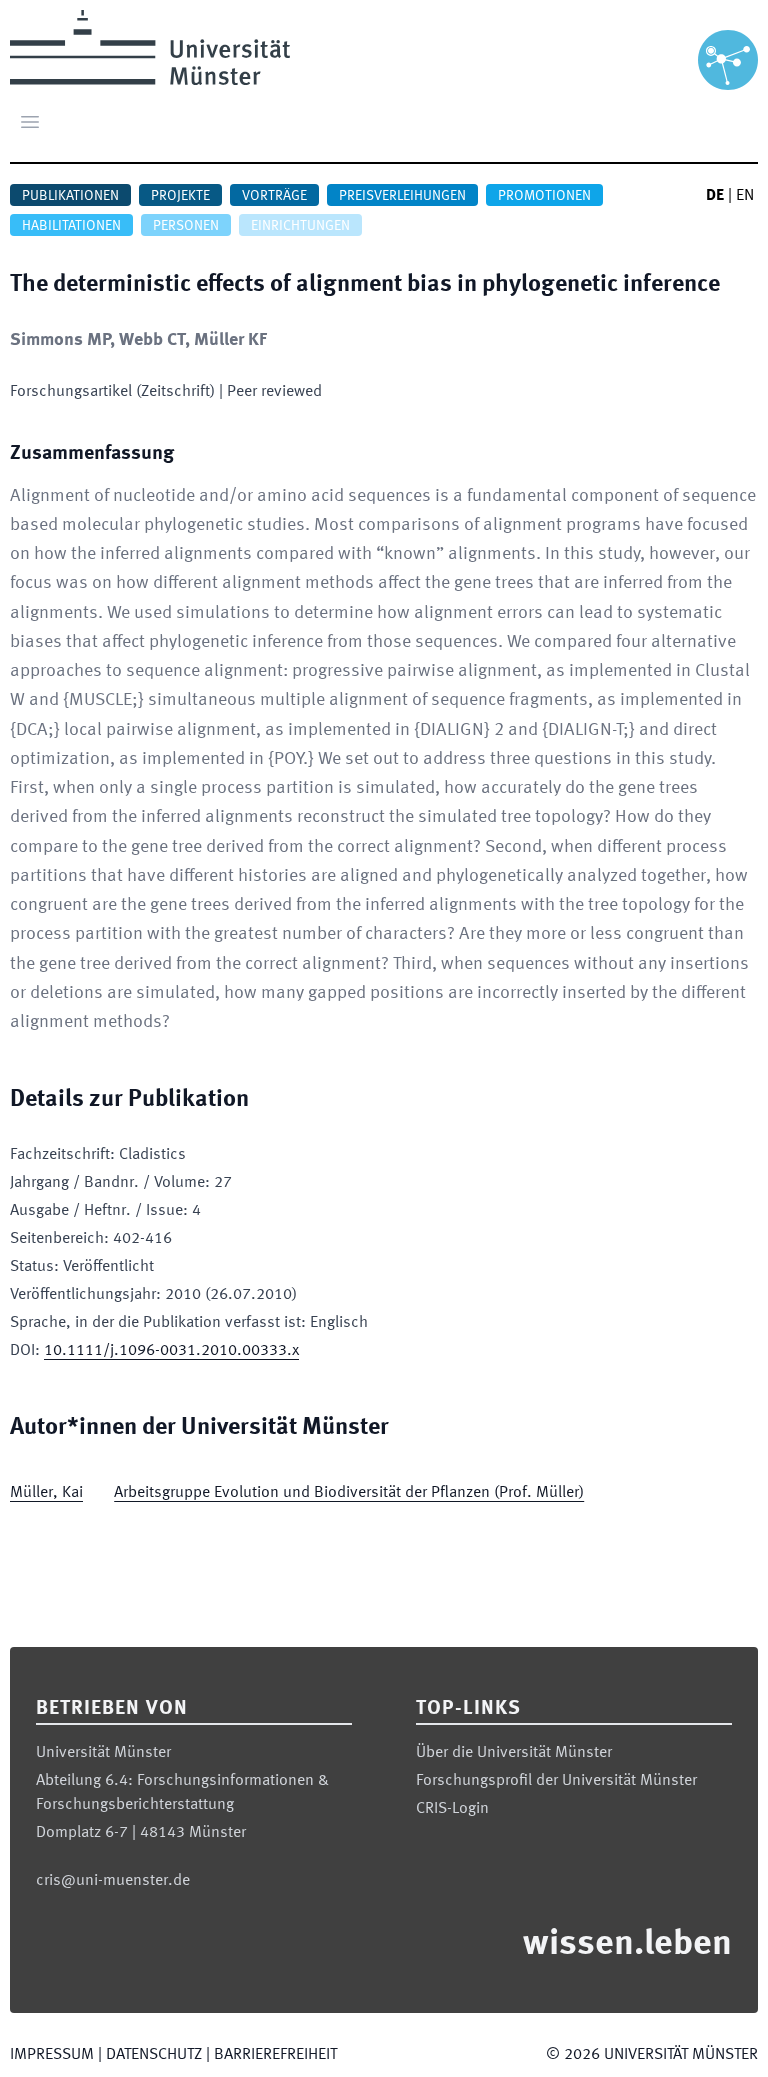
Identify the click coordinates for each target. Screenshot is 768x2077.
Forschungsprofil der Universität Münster (556, 1781)
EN (745, 196)
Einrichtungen (300, 226)
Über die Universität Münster (514, 1753)
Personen (186, 226)
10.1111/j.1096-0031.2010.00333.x (171, 1351)
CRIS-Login (452, 1809)
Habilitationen (71, 226)
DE (715, 196)
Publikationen (70, 196)
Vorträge (274, 196)
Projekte (180, 196)
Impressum (52, 2055)
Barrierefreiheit (275, 2055)
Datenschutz (154, 2055)
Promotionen (544, 196)
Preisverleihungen (402, 196)
